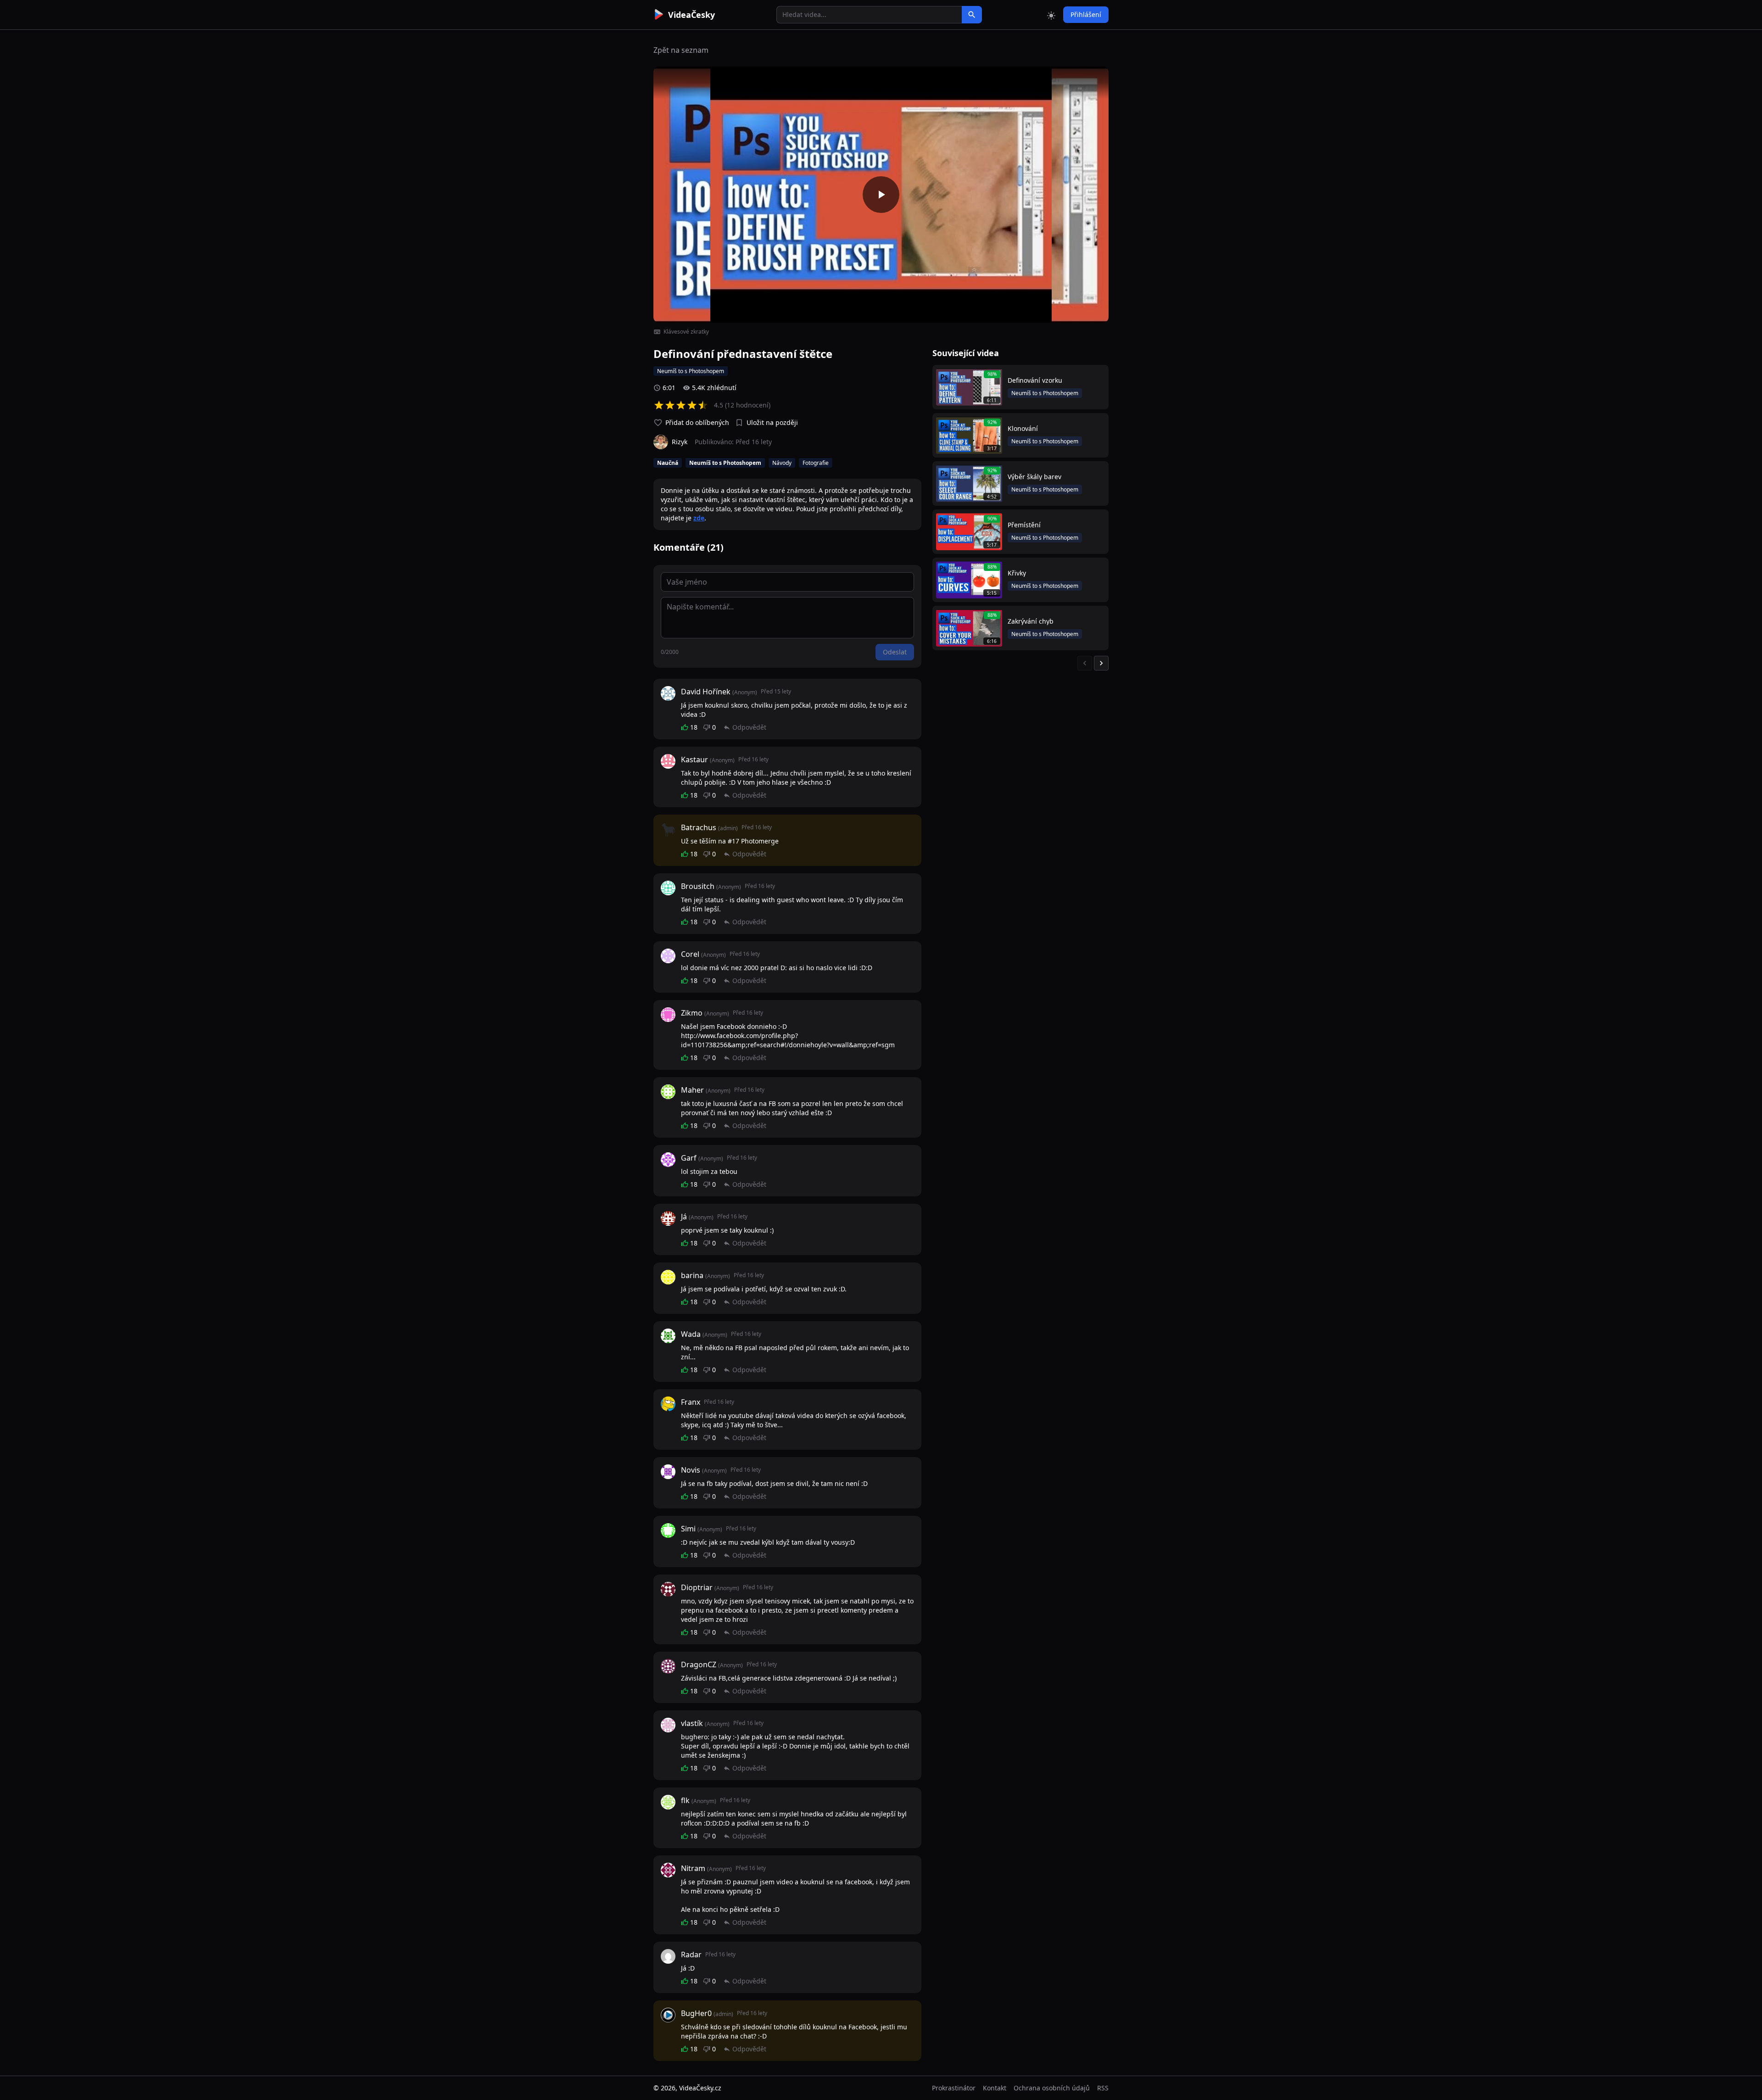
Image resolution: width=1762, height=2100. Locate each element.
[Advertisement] (602, 168)
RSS (1103, 2088)
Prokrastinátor (954, 2088)
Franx (691, 1402)
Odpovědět (749, 727)
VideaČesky (691, 15)
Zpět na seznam (681, 50)
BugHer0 (696, 2013)
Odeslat (895, 652)
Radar (691, 1955)
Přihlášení (1086, 14)
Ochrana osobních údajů (1052, 2088)
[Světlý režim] (1051, 15)
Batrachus (699, 827)
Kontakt (995, 2088)
